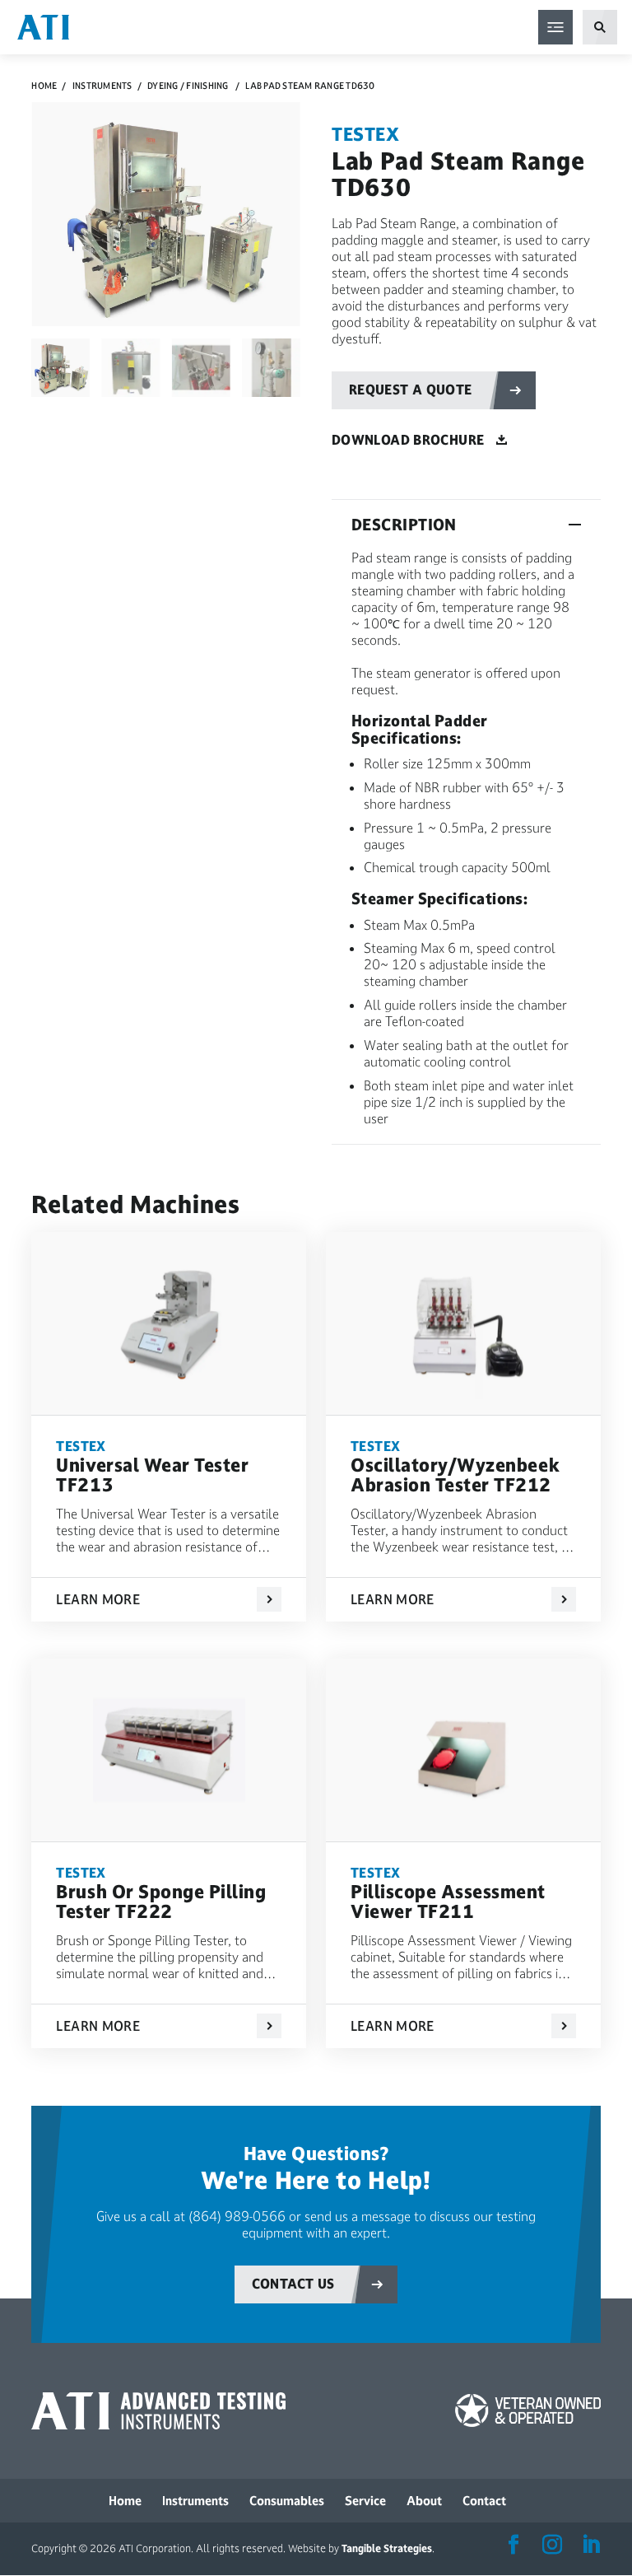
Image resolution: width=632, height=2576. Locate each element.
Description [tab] (404, 525)
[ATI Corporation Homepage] (43, 26)
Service (365, 2501)
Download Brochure (408, 440)
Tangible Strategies (387, 2549)
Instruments (102, 86)
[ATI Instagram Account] (552, 2546)
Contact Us (293, 2284)
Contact (484, 2501)
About (424, 2501)
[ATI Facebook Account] (513, 2546)
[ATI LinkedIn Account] (591, 2546)
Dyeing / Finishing (188, 86)
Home (44, 86)
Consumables (287, 2501)
